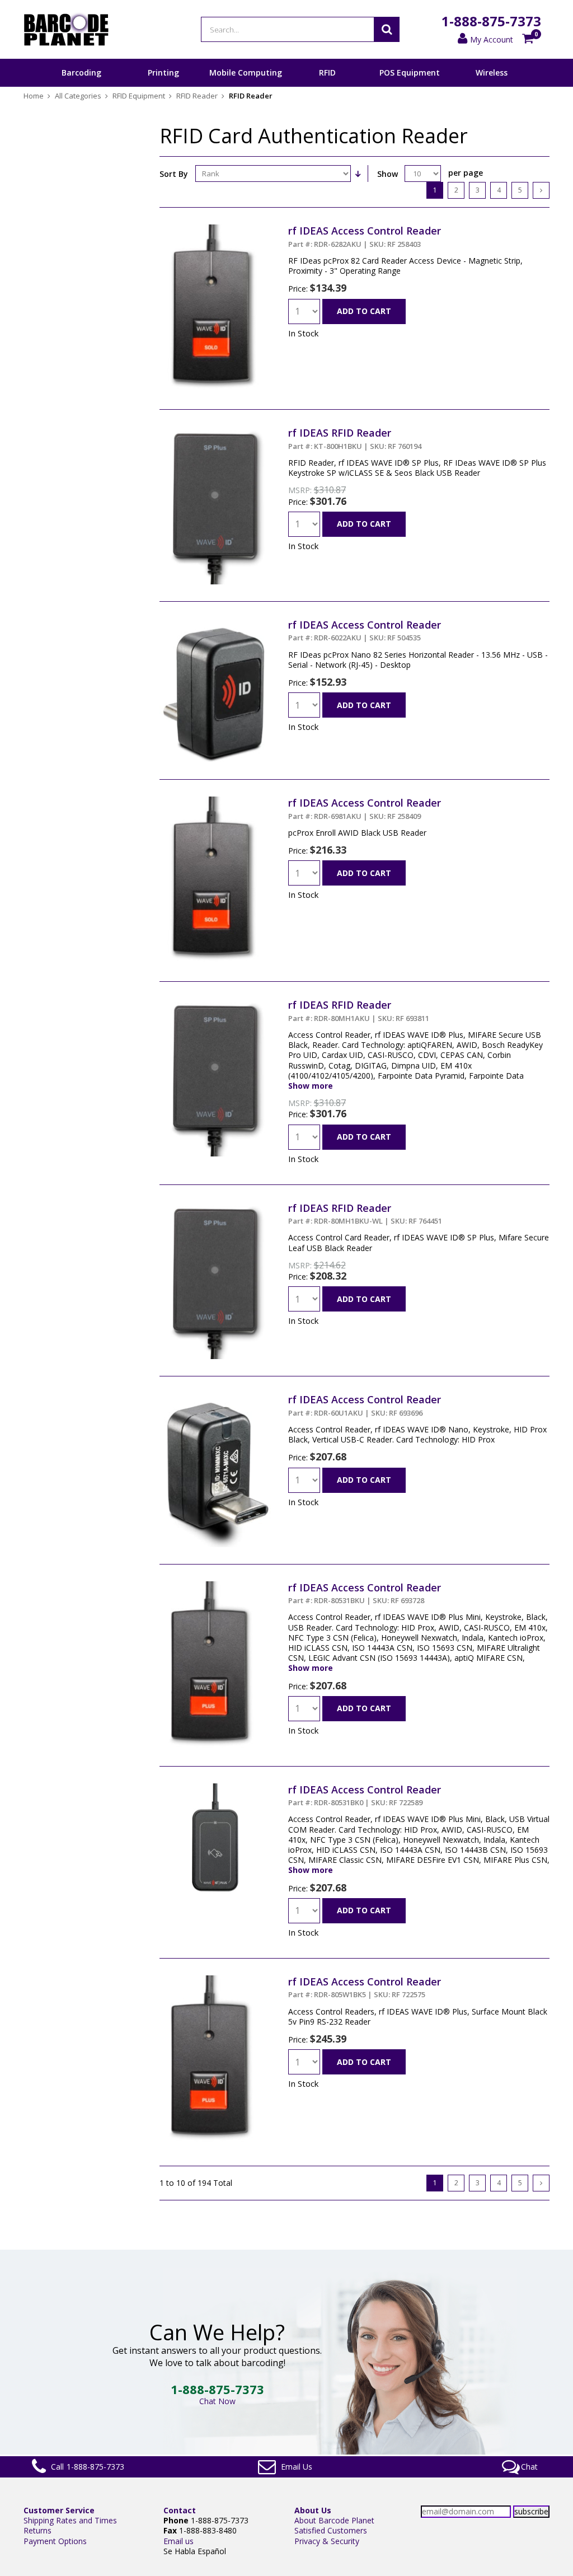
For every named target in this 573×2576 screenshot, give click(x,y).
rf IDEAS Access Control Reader (365, 236)
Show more (311, 1086)
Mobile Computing (246, 72)
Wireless (492, 72)
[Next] (541, 190)
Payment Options (55, 2541)
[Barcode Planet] (66, 29)
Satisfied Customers (331, 2530)
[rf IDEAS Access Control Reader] (212, 229)
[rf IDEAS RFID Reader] (215, 431)
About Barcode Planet (334, 2520)
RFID (327, 72)
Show (388, 174)
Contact (180, 2510)
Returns (37, 2530)
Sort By (174, 174)
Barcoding (81, 72)
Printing (163, 72)
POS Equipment (410, 72)
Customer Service (59, 2510)
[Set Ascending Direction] (358, 174)
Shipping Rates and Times (70, 2520)
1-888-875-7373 (491, 21)
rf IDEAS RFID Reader (355, 438)
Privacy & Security (327, 2541)
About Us (313, 2510)
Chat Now (217, 2401)
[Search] (387, 29)
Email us (179, 2541)
